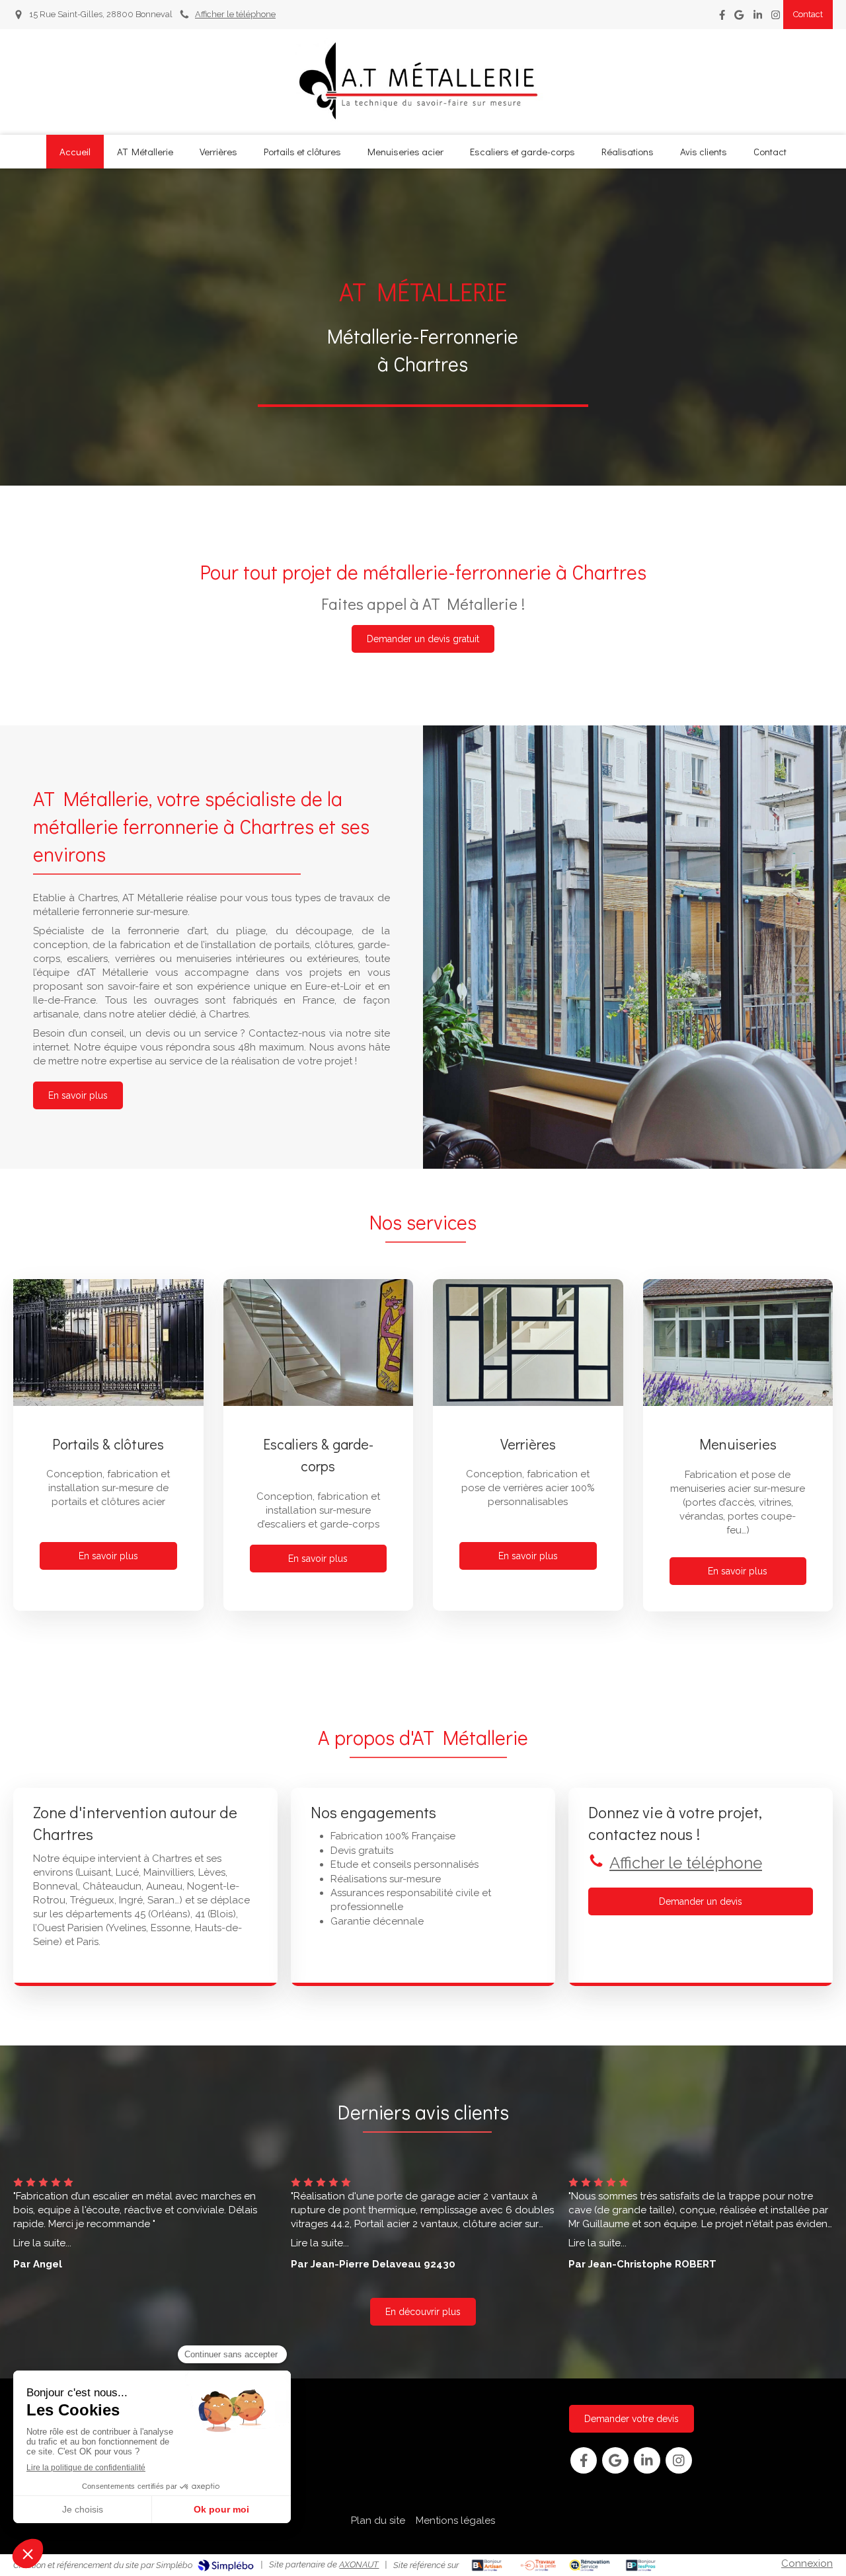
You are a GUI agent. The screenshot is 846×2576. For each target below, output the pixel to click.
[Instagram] (776, 18)
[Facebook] (722, 18)
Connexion (807, 2563)
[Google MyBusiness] (739, 18)
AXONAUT (359, 2564)
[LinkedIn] (758, 18)
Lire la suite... (42, 2243)
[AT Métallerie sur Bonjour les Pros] (641, 2565)
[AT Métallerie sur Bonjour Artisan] (487, 2565)
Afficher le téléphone (235, 14)
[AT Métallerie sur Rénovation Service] (590, 2565)
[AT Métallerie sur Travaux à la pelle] (538, 2565)
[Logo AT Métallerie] (423, 119)
